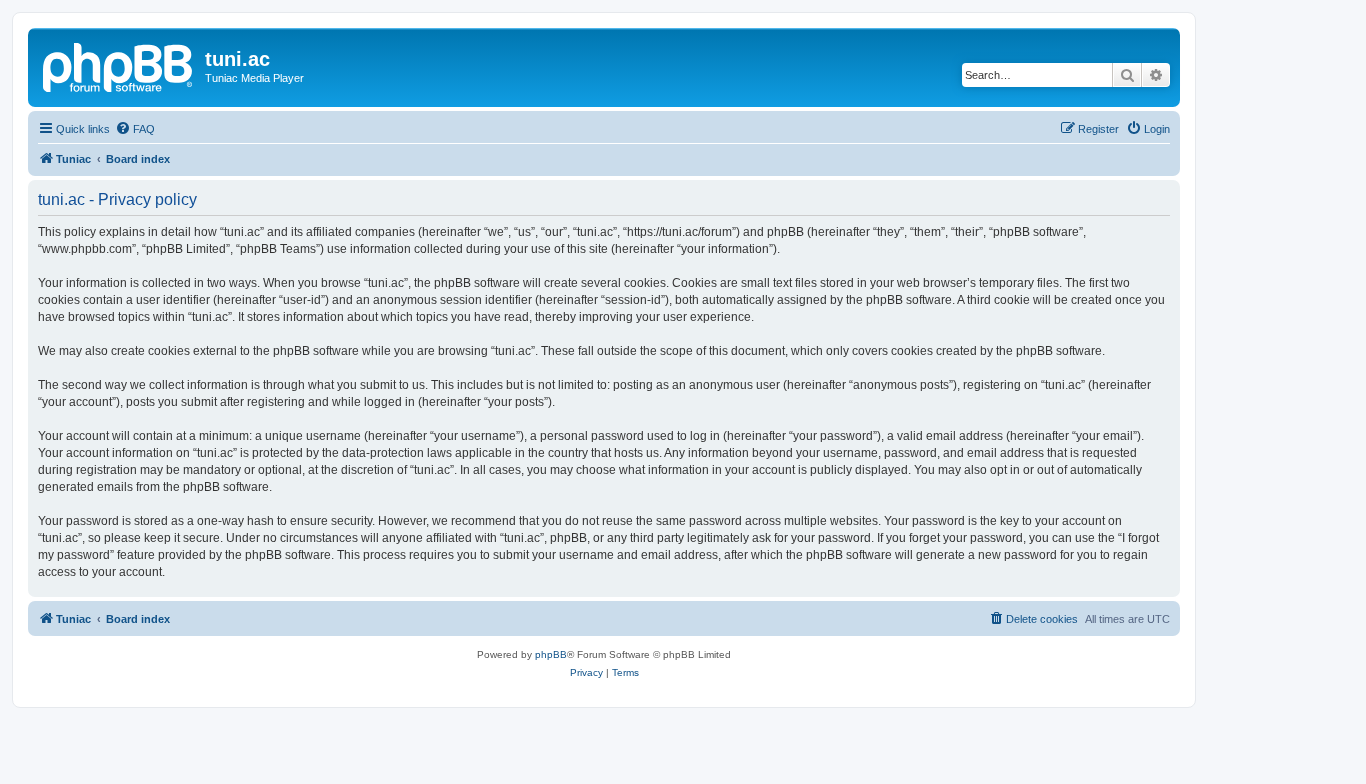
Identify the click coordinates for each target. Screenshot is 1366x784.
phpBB (551, 654)
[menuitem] (135, 129)
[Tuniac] (119, 65)
